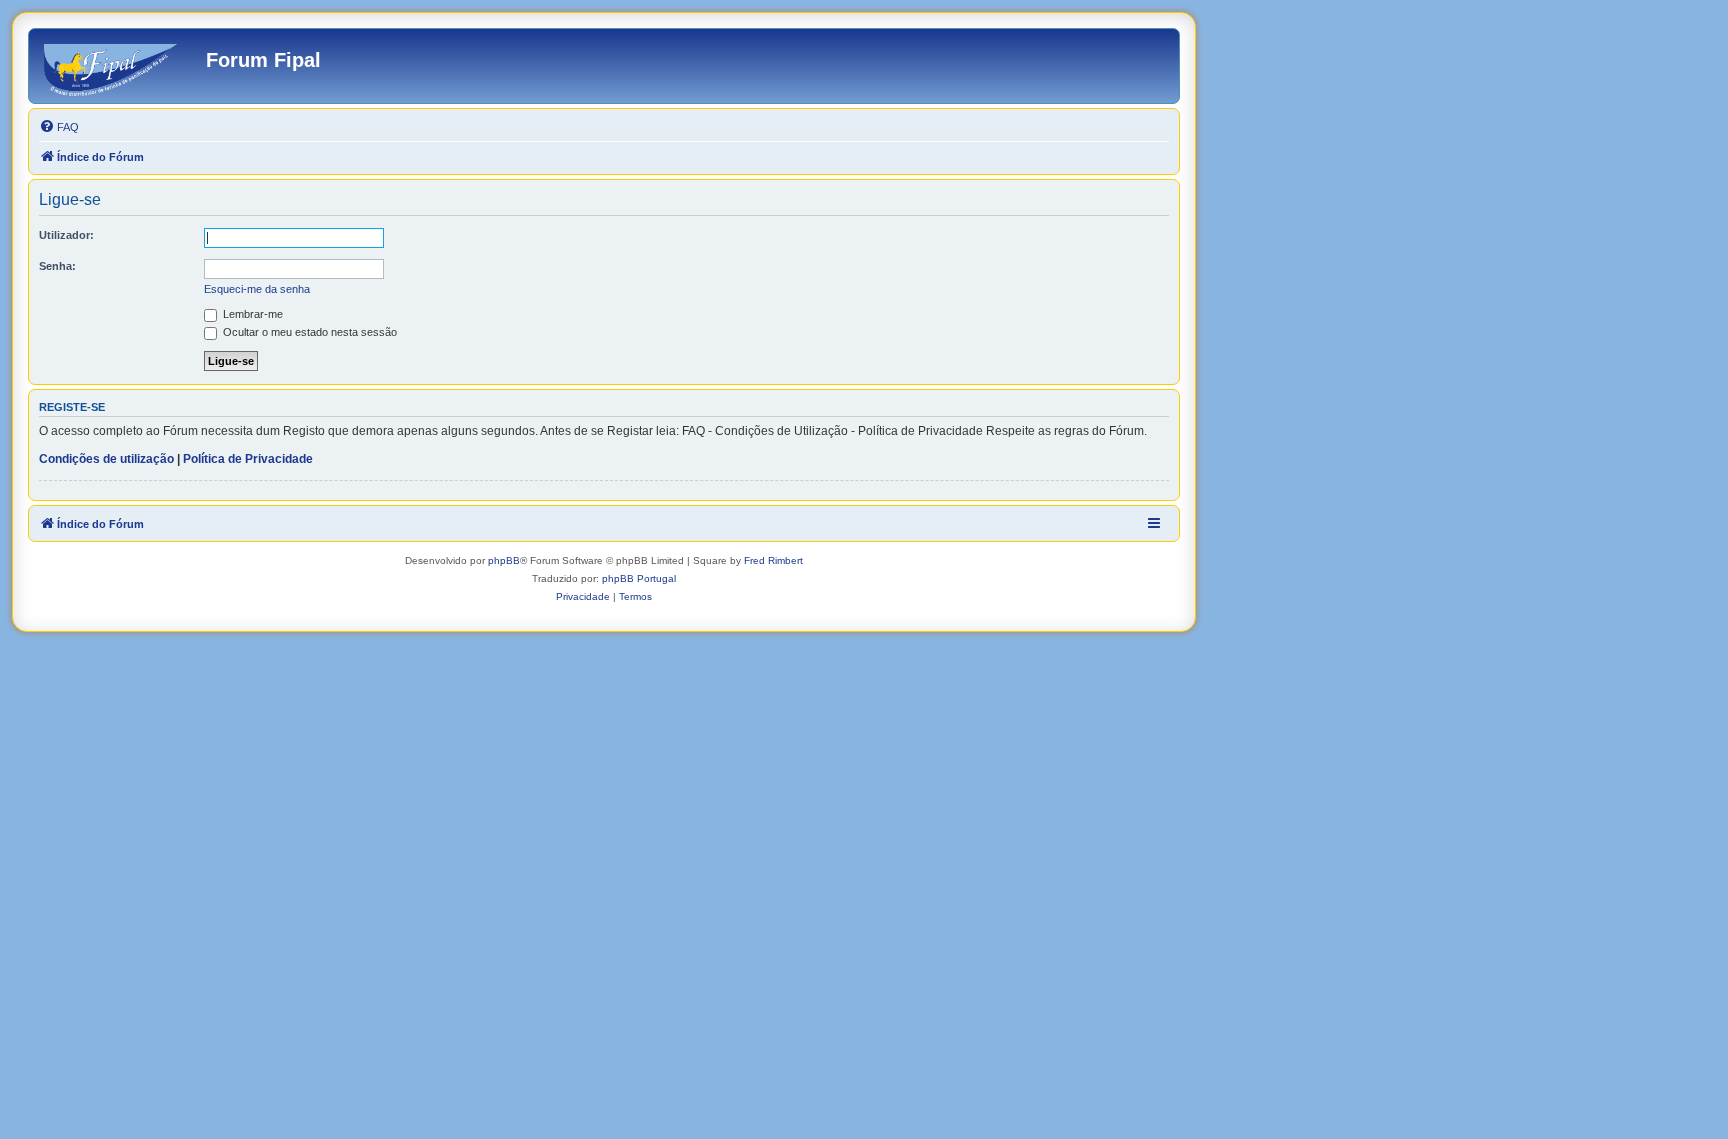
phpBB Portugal (639, 578)
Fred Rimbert (773, 560)
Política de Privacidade (248, 459)
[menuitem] (59, 127)
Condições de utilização (106, 459)
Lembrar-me (251, 314)
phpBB (504, 560)
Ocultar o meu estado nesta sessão (308, 332)
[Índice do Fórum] (120, 66)
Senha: (57, 266)
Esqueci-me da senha (257, 289)
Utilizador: (66, 235)
